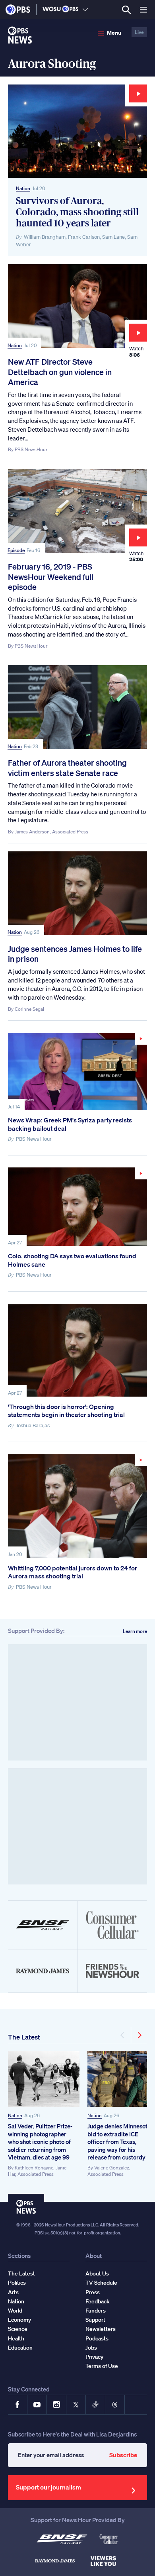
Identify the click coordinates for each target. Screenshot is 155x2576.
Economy (19, 2320)
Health (16, 2338)
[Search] (126, 10)
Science (18, 2329)
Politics (17, 2283)
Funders (96, 2311)
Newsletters (101, 2329)
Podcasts (97, 2338)
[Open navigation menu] (143, 10)
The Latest (24, 2037)
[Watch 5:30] (77, 1207)
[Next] (139, 2035)
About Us (97, 2273)
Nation (23, 188)
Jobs (91, 2348)
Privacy (94, 2357)
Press (93, 2292)
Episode (16, 550)
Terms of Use (102, 2366)
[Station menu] (85, 10)
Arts (13, 2292)
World (15, 2311)
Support (95, 2320)
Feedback (98, 2301)
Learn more (135, 1631)
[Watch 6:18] (77, 1506)
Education (20, 2348)
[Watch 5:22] (77, 1072)
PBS (18, 10)
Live (139, 32)
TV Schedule (101, 2283)
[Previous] (123, 2035)
